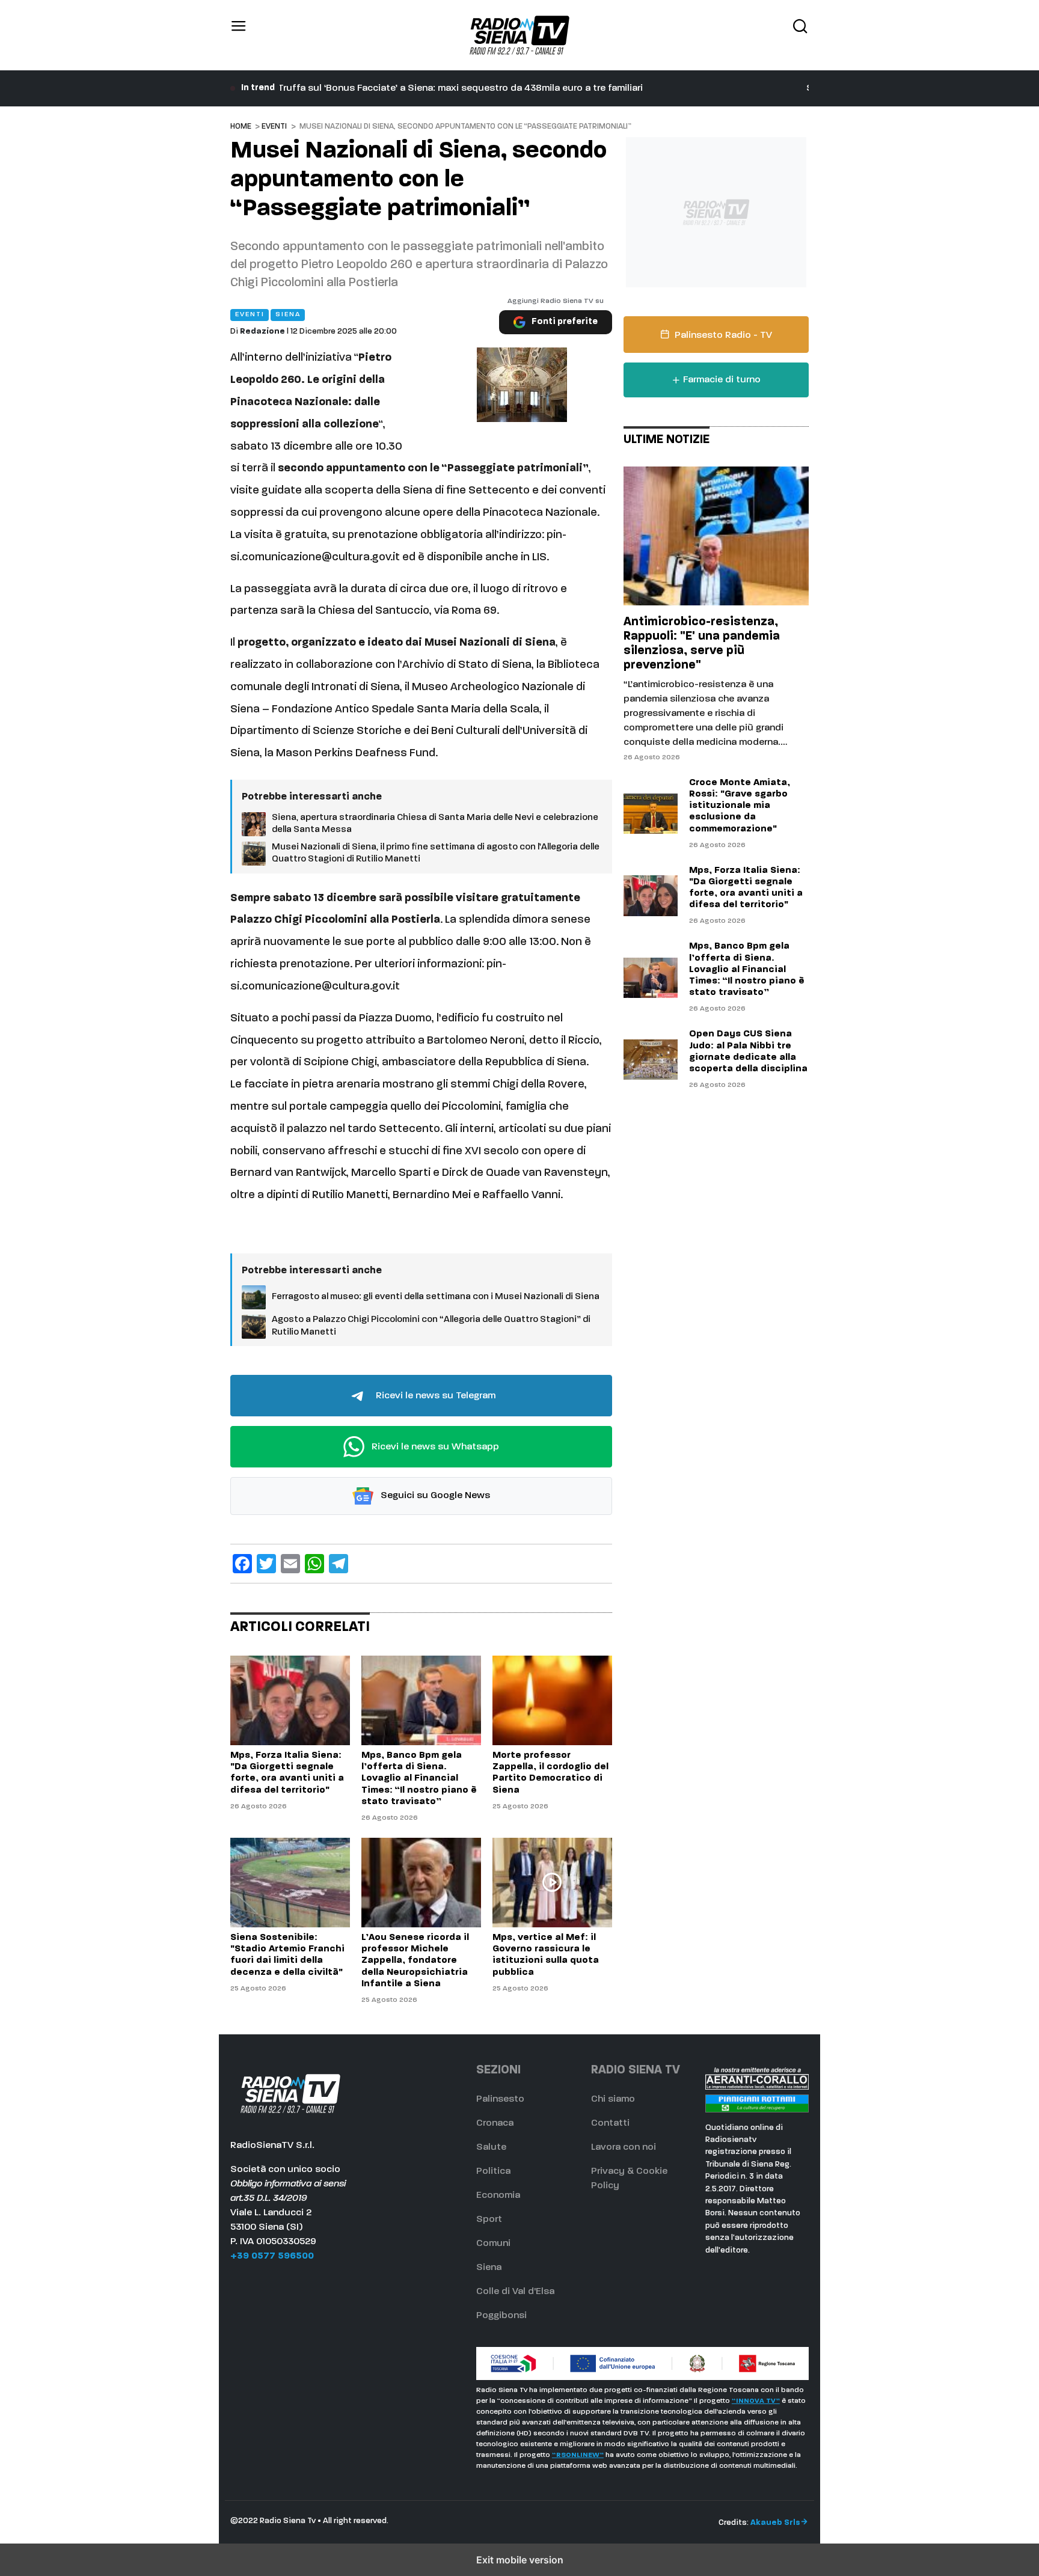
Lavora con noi (624, 2147)
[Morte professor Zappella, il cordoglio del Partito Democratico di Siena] (552, 1700)
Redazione (262, 332)
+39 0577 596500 (272, 2256)
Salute (491, 2147)
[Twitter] (266, 1564)
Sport (489, 2220)
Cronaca (495, 2123)
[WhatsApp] (314, 1564)
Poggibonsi (501, 2316)
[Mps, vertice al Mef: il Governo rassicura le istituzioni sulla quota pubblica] (552, 1883)
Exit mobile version (520, 2560)
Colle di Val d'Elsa (515, 2292)
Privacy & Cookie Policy (629, 2179)
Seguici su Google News (434, 1496)
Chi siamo (613, 2099)
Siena (489, 2268)
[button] (239, 35)
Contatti (610, 2123)
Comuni (493, 2244)
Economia (498, 2195)
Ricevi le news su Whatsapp (434, 1447)
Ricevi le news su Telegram (434, 1396)
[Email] (290, 1564)
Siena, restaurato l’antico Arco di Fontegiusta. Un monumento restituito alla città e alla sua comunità (507, 88)
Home (241, 127)
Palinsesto (500, 2099)
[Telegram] (339, 1564)
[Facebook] (242, 1564)
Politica (493, 2171)
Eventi (274, 127)
